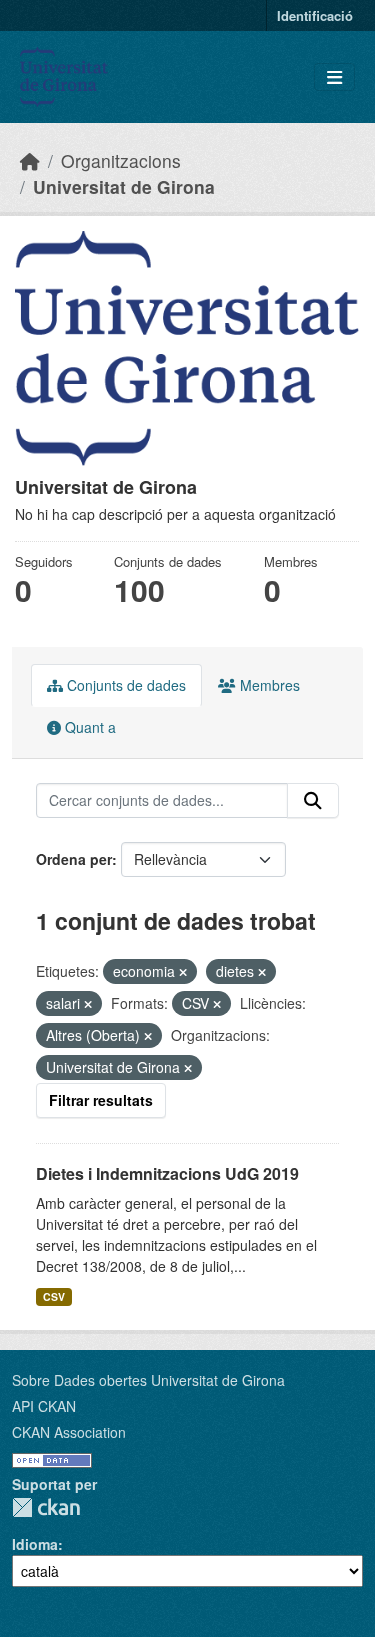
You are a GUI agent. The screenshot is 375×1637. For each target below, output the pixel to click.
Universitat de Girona (124, 186)
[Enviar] (313, 801)
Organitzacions (121, 160)
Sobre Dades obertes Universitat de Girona (148, 1380)
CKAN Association (69, 1432)
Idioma (35, 1544)
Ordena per (74, 859)
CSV (54, 1296)
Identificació (315, 15)
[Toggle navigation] (334, 77)
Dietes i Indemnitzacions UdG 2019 (167, 1173)
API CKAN (44, 1406)
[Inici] (30, 160)
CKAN (46, 1507)
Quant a (88, 727)
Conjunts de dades (124, 685)
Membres (268, 685)
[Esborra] (183, 972)
